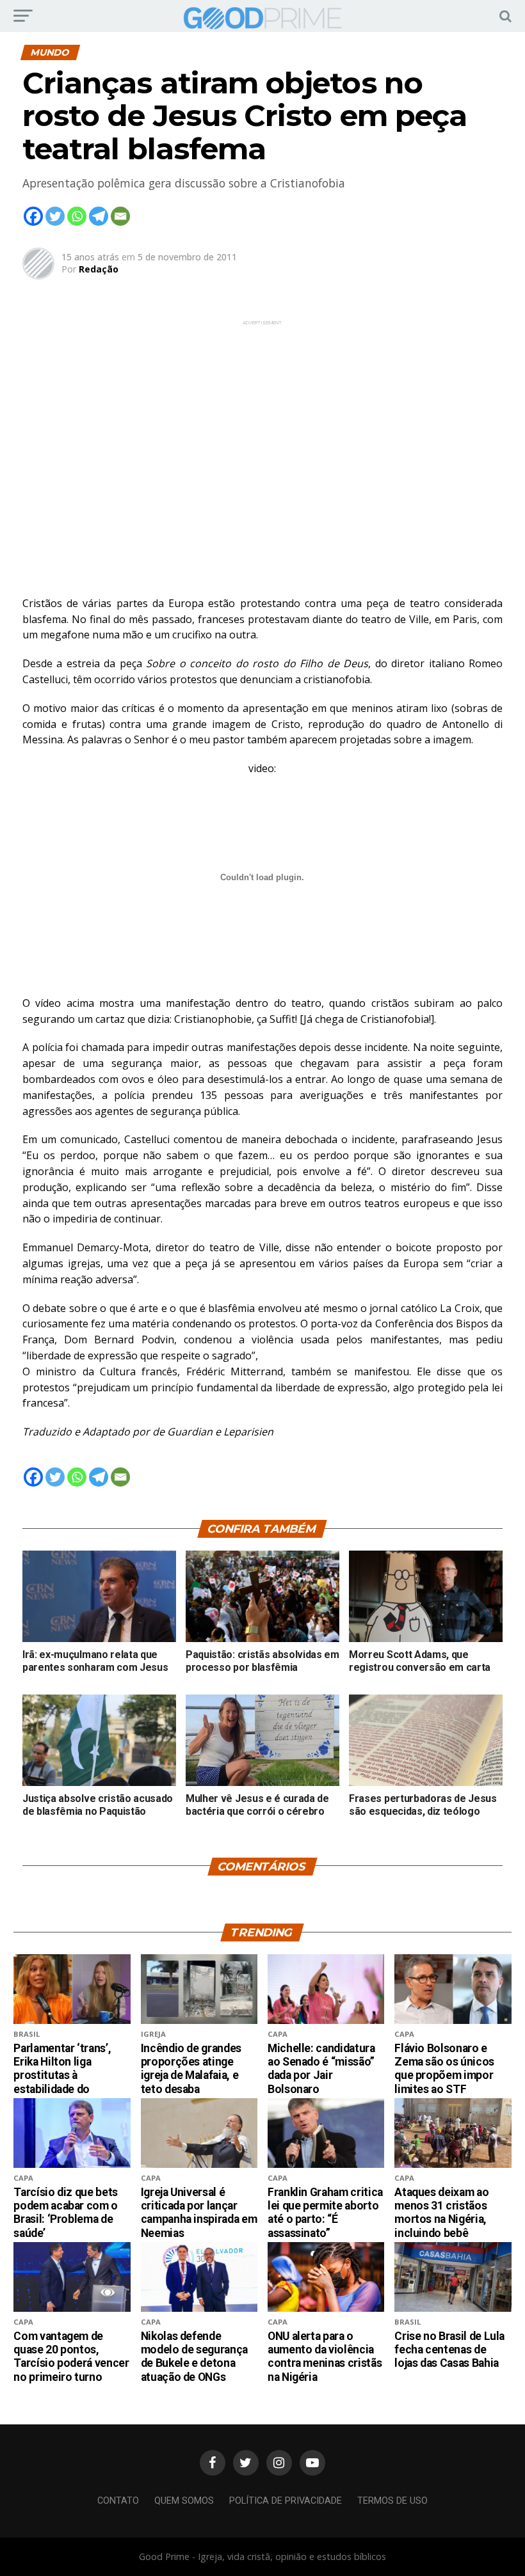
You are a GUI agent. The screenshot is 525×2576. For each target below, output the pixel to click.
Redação (99, 269)
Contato (118, 2501)
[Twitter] (55, 216)
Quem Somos (184, 2501)
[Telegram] (99, 216)
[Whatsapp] (77, 216)
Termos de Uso (392, 2501)
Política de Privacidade (286, 2501)
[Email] (120, 216)
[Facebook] (33, 216)
